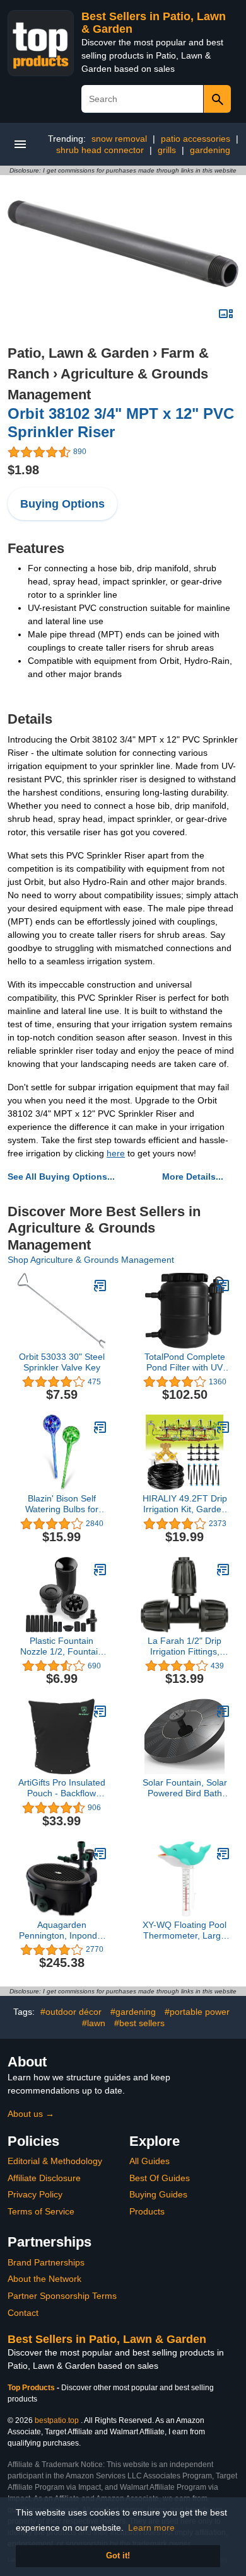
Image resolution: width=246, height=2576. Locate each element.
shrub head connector (100, 150)
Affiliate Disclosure (44, 2178)
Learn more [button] (151, 2528)
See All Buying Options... (61, 1177)
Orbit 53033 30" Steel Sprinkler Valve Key (62, 1362)
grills (167, 150)
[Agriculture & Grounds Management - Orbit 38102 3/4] (123, 243)
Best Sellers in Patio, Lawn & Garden (107, 2339)
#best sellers (139, 2023)
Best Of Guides (160, 2178)
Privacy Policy (35, 2194)
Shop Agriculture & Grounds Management (91, 1260)
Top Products (32, 2388)
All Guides (149, 2161)
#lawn (94, 2023)
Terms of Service (41, 2211)
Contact (23, 2313)
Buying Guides (158, 2194)
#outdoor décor (71, 2012)
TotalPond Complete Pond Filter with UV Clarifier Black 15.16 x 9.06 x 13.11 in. (185, 1362)
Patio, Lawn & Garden (78, 353)
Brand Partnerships (46, 2262)
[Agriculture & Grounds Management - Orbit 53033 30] (100, 1285)
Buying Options (62, 504)
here (116, 1153)
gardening (210, 150)
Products (147, 2211)
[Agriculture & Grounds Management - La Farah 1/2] (223, 1570)
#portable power (197, 2012)
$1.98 (23, 470)
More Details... (193, 1177)
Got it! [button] (118, 2556)
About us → (31, 2114)
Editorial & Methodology (55, 2161)
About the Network (44, 2279)
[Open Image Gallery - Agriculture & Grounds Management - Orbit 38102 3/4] (226, 314)
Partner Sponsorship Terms (62, 2296)
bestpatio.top (57, 2420)
